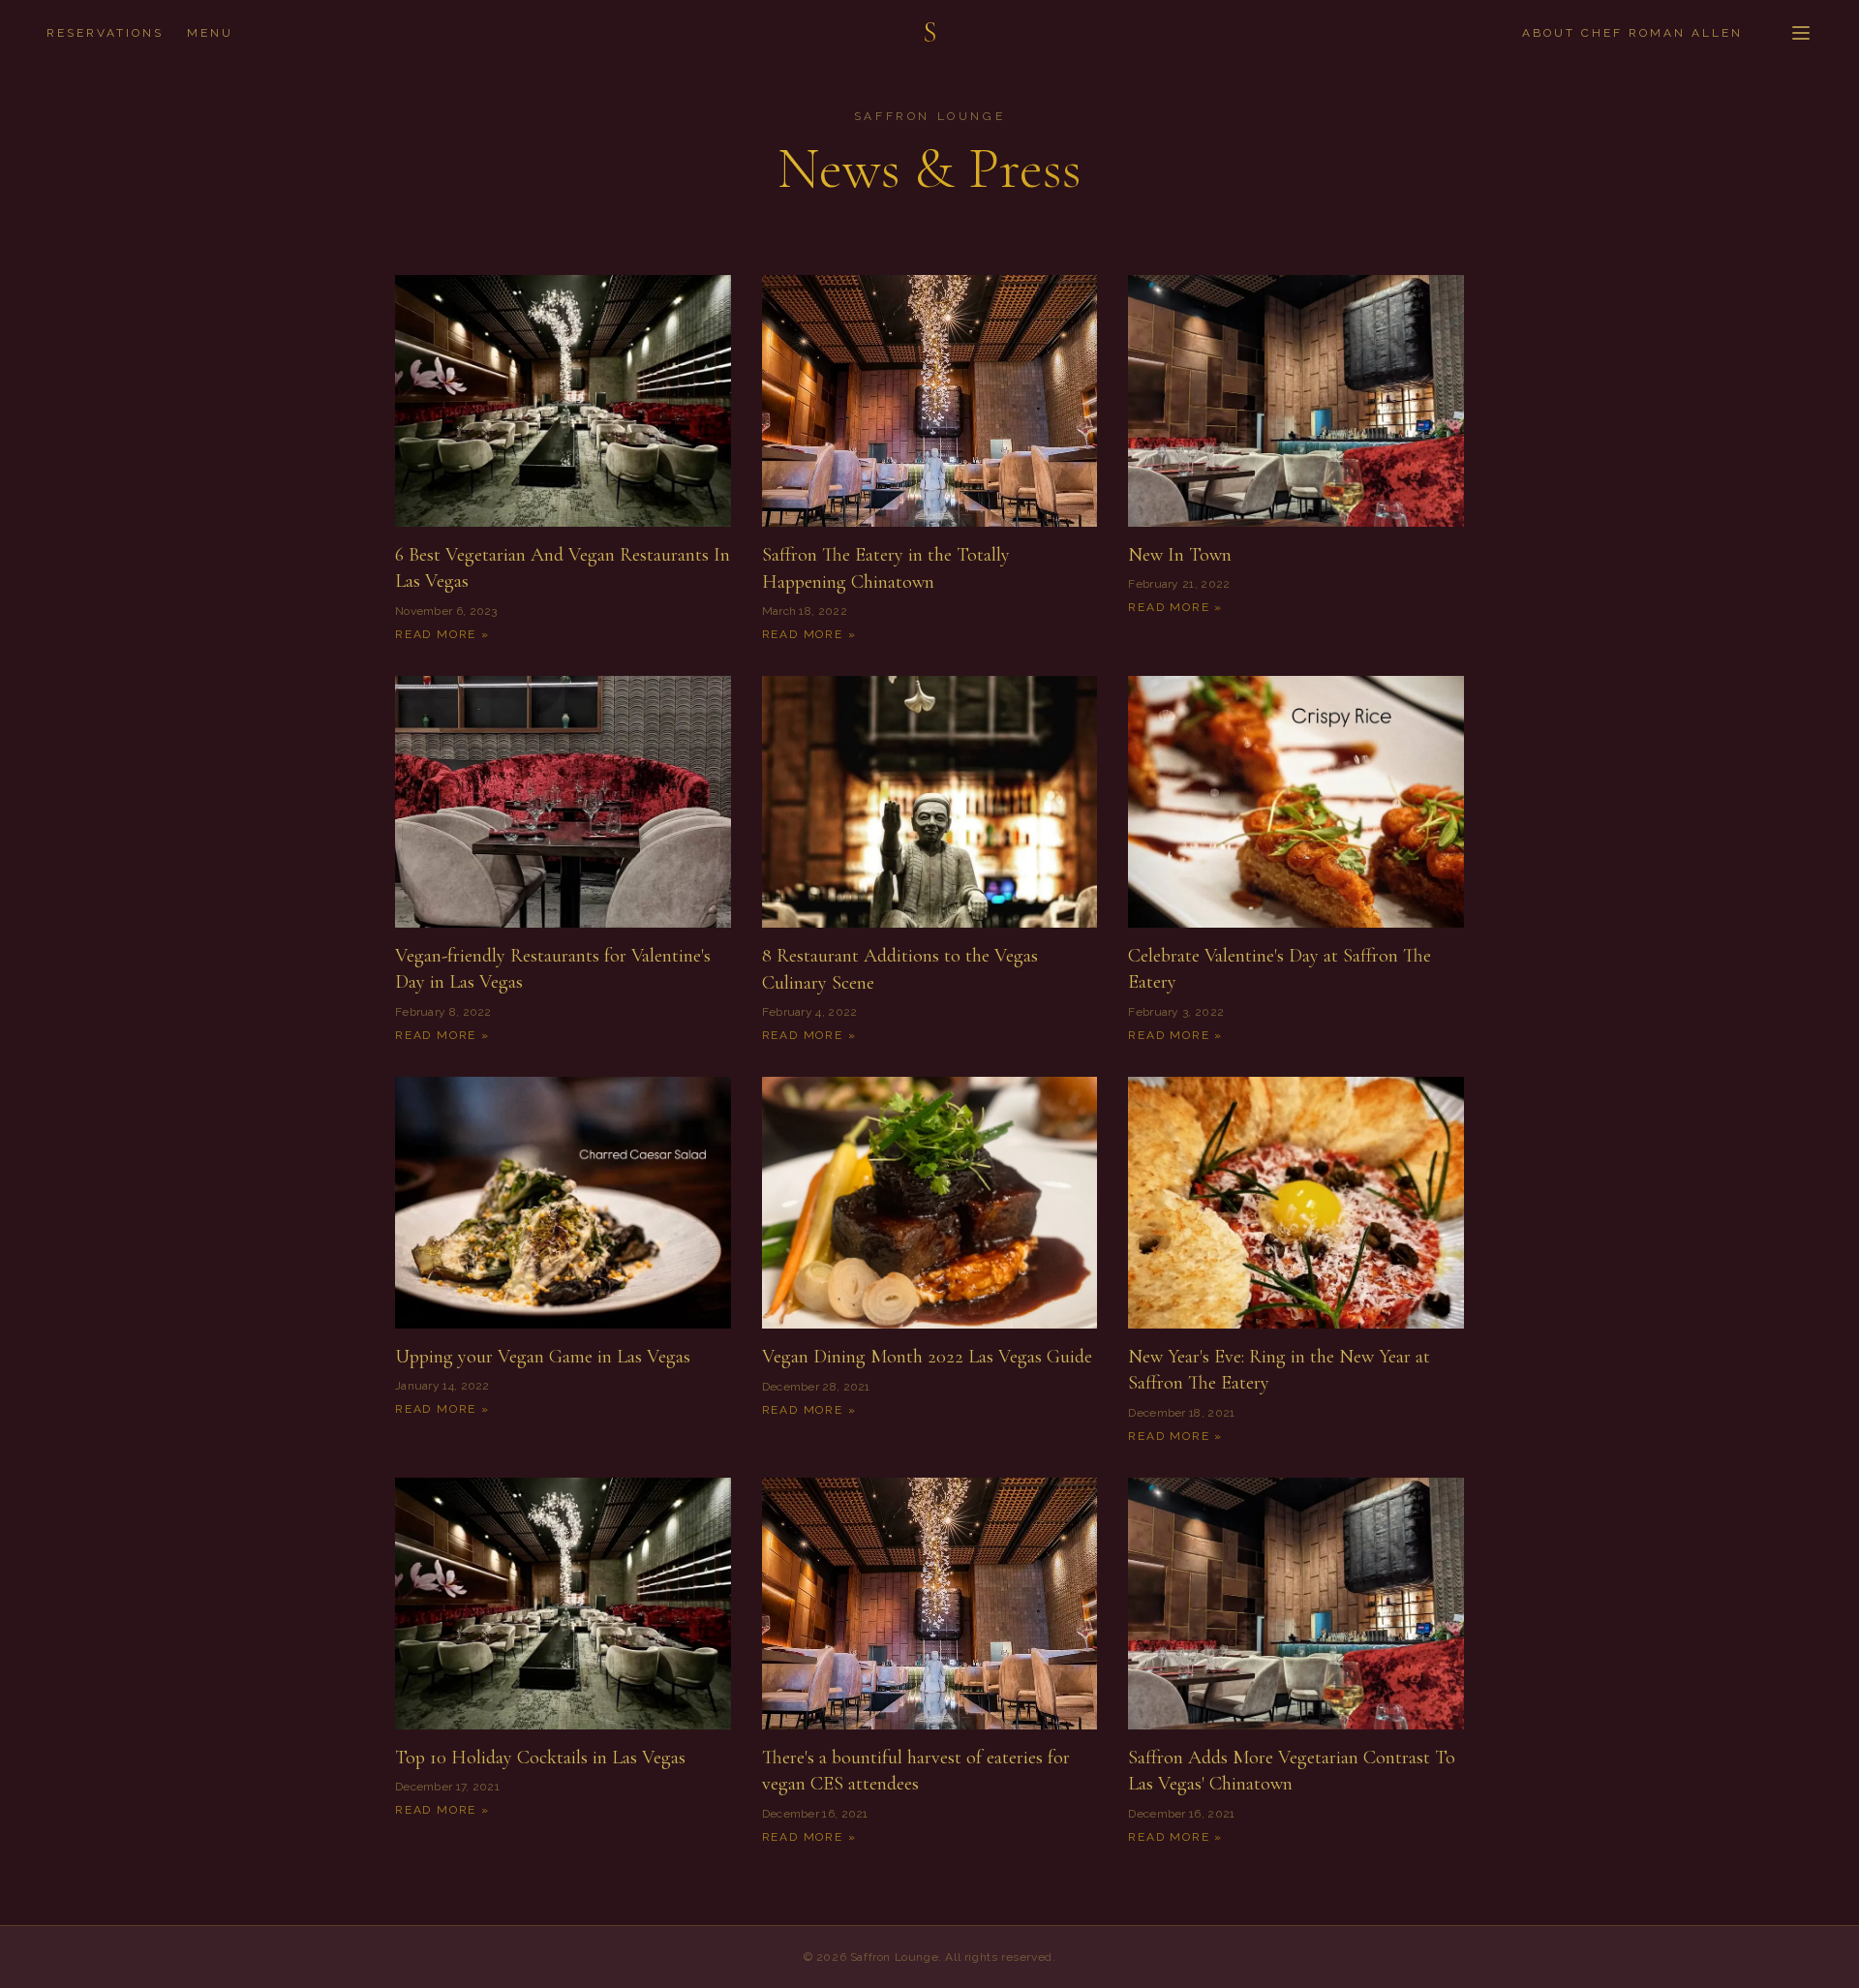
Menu (210, 33)
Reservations (105, 33)
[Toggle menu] (1801, 33)
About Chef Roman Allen (1632, 33)
